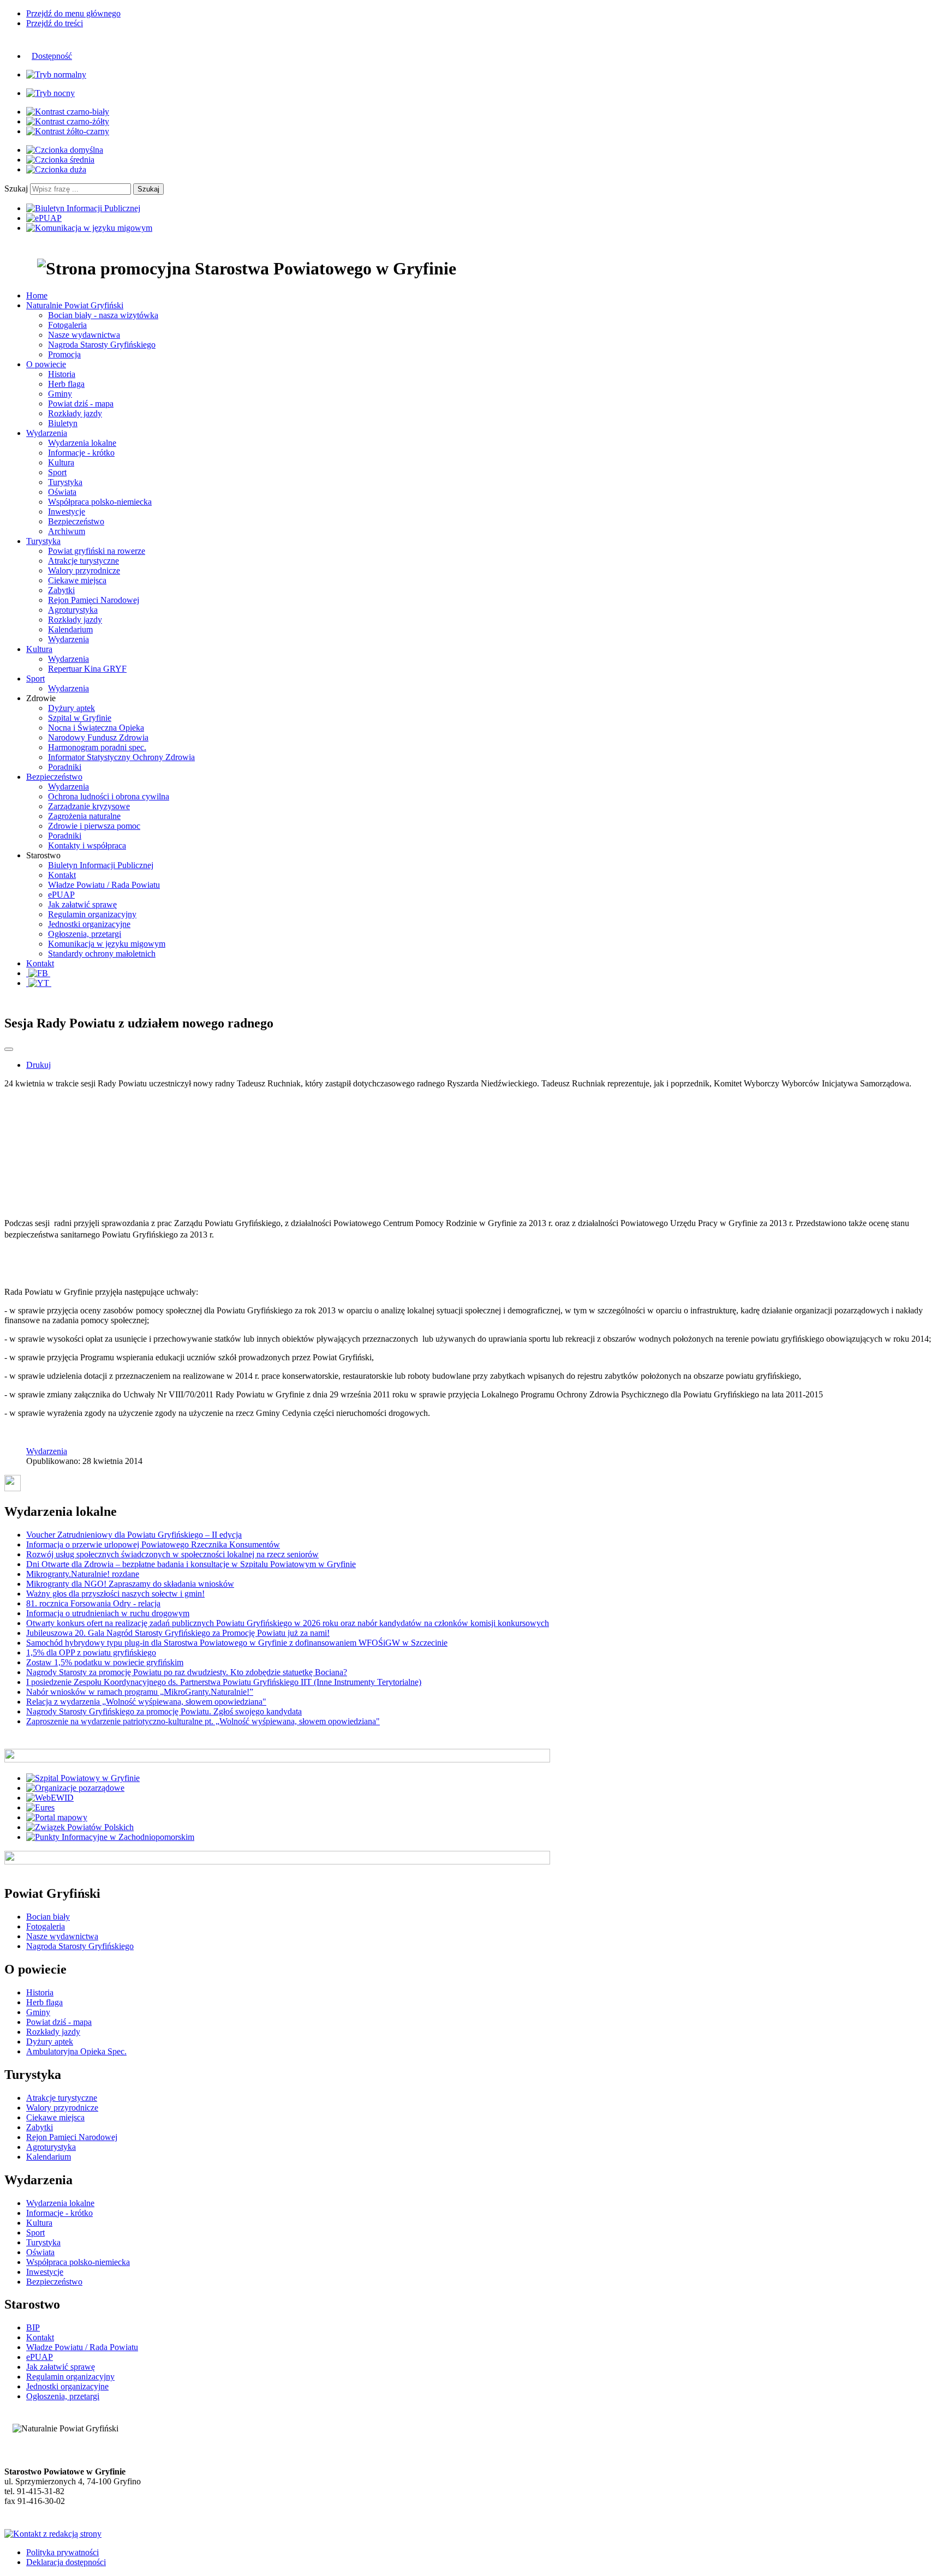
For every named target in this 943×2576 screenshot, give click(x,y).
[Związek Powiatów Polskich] (80, 1827)
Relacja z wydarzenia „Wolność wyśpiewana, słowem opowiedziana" (146, 1702)
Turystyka (65, 482)
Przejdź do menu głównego (73, 13)
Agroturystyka (73, 610)
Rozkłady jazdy (75, 413)
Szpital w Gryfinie (80, 718)
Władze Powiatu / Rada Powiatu (104, 885)
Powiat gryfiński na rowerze (97, 551)
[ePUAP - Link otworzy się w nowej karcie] (44, 218)
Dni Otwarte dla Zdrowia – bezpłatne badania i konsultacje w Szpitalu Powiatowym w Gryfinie (191, 1564)
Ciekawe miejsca (77, 580)
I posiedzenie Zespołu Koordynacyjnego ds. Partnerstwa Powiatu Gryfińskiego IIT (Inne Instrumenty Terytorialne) (224, 1682)
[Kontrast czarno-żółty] (68, 121)
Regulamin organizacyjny (92, 914)
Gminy (60, 394)
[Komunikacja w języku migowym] (89, 228)
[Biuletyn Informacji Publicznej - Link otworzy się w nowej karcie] (83, 208)
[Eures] (40, 1807)
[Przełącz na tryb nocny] (50, 93)
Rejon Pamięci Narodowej (94, 600)
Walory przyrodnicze (84, 570)
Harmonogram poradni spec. (97, 747)
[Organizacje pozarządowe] (75, 1788)
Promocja (64, 354)
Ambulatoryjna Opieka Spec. (76, 2051)
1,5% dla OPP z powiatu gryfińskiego (91, 1652)
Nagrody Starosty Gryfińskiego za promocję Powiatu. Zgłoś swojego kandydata (164, 1711)
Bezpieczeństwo (76, 521)
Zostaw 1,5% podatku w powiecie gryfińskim (105, 1662)
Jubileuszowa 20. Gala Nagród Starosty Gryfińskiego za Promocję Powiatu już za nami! (178, 1633)
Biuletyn (63, 423)
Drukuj (38, 1065)
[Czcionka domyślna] (65, 150)
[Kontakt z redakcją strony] (53, 2534)
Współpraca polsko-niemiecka (100, 502)
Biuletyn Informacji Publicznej (101, 865)
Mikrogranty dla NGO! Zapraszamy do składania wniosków (130, 1584)
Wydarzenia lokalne (82, 443)
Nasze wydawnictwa (84, 335)
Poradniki (65, 767)
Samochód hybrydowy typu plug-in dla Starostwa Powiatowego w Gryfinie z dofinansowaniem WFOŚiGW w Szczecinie (237, 1643)
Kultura (61, 462)
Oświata (62, 492)
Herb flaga (66, 384)
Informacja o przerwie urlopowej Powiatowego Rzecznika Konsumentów (153, 1544)
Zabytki (61, 590)
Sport (57, 472)
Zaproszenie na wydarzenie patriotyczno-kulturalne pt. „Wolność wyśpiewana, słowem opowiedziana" (203, 1721)
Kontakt (62, 875)
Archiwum (67, 531)
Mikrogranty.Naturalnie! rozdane (83, 1574)
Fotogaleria (67, 325)
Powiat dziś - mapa (81, 404)
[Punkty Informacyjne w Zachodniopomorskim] (110, 1837)
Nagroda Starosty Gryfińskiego (102, 345)
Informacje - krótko (81, 453)
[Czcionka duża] (56, 169)
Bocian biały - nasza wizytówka (103, 315)
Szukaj (16, 189)
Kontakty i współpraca (87, 845)
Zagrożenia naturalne (84, 816)
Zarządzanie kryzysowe (89, 806)
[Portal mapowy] (57, 1817)
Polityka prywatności (62, 2552)
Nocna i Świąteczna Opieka (96, 728)
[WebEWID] (50, 1798)
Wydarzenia (68, 639)
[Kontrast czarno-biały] (68, 112)
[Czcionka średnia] (60, 160)
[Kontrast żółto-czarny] (68, 131)
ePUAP (61, 895)
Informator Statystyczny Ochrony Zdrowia (121, 757)
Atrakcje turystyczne (83, 561)
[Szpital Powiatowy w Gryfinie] (83, 1778)
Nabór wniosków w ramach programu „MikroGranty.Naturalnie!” (140, 1692)
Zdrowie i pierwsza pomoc (94, 826)
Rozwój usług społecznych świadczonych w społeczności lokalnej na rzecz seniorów (172, 1554)
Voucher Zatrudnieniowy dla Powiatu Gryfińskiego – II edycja (134, 1535)
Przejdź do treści (55, 23)
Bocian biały (48, 1917)
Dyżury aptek (71, 708)
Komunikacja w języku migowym (107, 944)
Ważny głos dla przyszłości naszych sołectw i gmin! (115, 1594)
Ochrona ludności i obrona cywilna (109, 796)
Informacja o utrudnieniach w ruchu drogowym (108, 1613)
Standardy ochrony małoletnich (102, 954)
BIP (33, 2327)
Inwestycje (67, 512)
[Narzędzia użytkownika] (9, 1049)
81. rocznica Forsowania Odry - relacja (93, 1603)
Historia (62, 374)
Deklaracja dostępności (66, 2562)
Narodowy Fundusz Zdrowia (98, 737)
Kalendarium (70, 629)
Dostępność (52, 56)
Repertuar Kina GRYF (87, 669)
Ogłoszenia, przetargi (85, 934)
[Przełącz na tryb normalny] (56, 74)
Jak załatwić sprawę (82, 904)
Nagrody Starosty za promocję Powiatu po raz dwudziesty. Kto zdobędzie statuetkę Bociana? (187, 1672)
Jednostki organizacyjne (89, 924)
